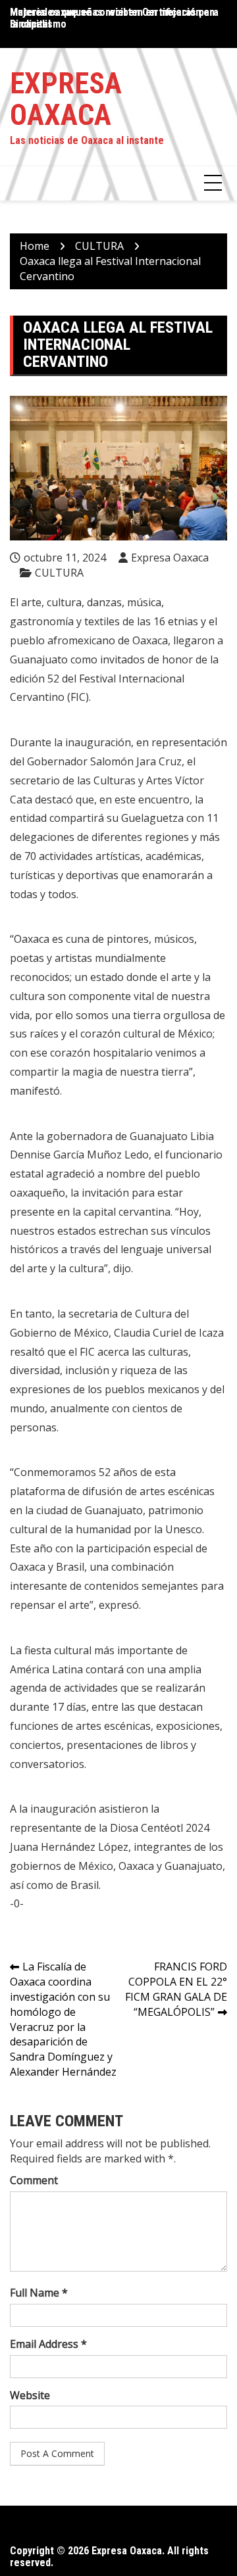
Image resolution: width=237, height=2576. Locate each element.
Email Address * (48, 2344)
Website (30, 2395)
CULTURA (59, 573)
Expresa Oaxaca (66, 99)
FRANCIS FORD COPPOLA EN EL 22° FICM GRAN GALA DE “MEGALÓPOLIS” (176, 1989)
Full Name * (39, 2293)
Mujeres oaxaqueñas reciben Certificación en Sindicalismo (112, 18)
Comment (34, 2180)
